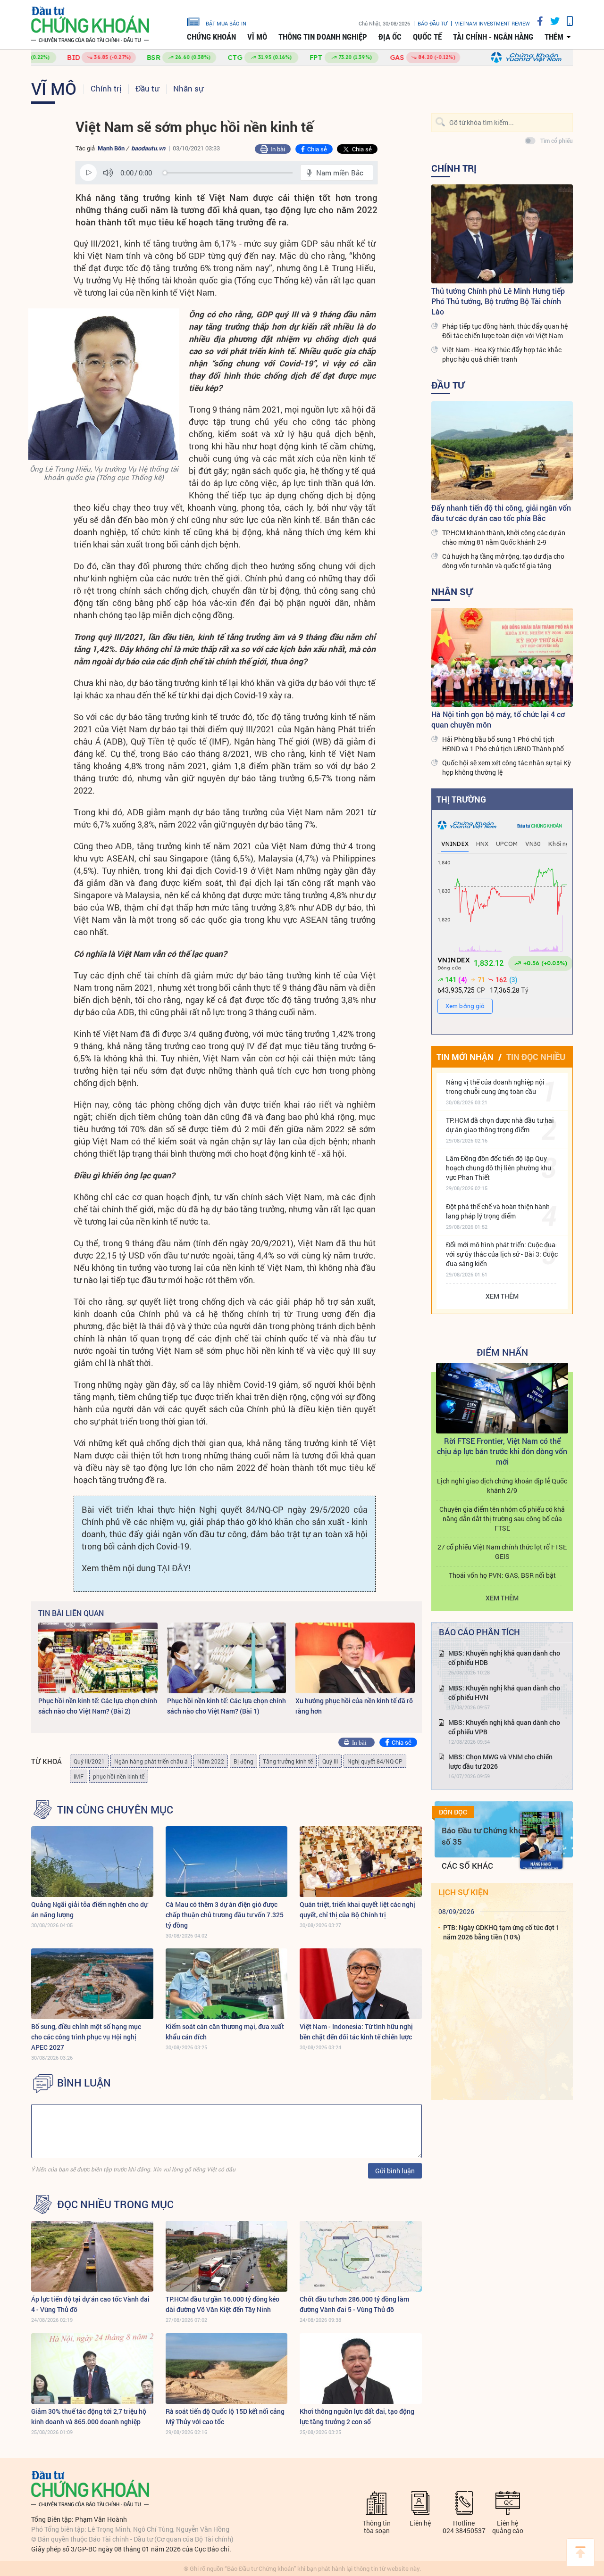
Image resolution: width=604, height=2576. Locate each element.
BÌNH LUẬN (84, 2083)
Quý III (330, 1761)
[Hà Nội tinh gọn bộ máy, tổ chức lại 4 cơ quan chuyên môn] (502, 657)
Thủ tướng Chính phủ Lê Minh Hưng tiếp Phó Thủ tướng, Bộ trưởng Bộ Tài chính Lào (498, 301)
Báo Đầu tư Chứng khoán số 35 (487, 1836)
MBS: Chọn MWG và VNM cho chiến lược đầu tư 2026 (500, 1761)
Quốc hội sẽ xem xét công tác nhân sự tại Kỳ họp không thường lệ (507, 767)
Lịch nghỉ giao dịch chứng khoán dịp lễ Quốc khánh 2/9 (502, 1486)
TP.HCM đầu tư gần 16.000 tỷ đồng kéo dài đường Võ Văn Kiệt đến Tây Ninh (222, 2304)
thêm (554, 37)
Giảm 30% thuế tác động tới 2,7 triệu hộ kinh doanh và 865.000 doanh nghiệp (89, 2416)
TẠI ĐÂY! (173, 1568)
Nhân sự (188, 88)
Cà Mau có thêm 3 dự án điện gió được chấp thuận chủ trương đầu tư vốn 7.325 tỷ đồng (225, 1915)
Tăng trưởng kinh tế (288, 1761)
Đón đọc (453, 1812)
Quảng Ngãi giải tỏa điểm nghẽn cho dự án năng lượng (89, 1909)
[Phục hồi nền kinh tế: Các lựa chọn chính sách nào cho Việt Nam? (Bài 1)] (227, 1658)
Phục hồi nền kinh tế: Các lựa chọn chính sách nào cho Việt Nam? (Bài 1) (226, 1706)
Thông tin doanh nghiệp (323, 37)
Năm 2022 (211, 1761)
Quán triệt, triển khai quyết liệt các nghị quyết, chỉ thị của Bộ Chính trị (357, 1909)
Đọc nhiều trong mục (115, 2204)
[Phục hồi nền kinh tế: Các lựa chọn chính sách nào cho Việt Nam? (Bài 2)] (98, 1658)
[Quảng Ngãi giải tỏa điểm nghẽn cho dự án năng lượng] (92, 1862)
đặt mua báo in (226, 23)
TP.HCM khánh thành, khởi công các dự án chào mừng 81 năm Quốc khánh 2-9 (504, 537)
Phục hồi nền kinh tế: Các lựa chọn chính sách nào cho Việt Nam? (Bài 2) (98, 1706)
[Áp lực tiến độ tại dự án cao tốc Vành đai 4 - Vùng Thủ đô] (92, 2256)
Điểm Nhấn (502, 1352)
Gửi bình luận (395, 2171)
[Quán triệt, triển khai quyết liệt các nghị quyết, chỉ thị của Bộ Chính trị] (361, 1862)
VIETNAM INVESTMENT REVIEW (492, 23)
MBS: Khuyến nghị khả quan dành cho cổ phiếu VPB (504, 1727)
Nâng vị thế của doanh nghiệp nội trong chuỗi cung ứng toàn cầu (495, 1087)
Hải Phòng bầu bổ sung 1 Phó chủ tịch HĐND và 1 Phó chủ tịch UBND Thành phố (503, 744)
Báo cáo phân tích (479, 1632)
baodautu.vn (148, 148)
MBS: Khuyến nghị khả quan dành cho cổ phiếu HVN (504, 1693)
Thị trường (461, 799)
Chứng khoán (211, 37)
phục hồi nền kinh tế (119, 1776)
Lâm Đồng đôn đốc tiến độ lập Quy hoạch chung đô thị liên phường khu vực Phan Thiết (499, 1168)
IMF (79, 1776)
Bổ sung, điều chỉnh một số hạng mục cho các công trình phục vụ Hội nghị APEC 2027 (86, 2037)
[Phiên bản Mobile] (566, 21)
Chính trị (106, 88)
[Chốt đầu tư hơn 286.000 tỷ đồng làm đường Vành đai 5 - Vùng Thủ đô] (361, 2256)
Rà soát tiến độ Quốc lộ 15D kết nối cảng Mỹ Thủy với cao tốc (225, 2416)
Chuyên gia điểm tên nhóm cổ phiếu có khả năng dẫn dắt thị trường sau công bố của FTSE (502, 1519)
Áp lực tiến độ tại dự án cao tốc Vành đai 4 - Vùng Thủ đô (90, 2304)
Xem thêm (502, 1296)
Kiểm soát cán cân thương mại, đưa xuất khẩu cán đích (225, 2032)
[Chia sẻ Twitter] (551, 21)
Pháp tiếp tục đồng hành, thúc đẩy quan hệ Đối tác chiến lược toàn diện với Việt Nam (505, 331)
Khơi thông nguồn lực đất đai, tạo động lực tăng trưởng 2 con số (357, 2416)
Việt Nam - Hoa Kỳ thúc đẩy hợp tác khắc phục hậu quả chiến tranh (502, 354)
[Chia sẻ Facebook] (537, 21)
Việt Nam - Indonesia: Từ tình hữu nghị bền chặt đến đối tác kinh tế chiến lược (356, 2032)
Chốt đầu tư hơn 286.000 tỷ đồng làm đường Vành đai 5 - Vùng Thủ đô (354, 2304)
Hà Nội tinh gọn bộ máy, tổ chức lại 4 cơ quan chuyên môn (498, 719)
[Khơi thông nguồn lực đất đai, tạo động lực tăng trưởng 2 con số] (361, 2369)
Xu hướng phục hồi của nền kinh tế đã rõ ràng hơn (354, 1706)
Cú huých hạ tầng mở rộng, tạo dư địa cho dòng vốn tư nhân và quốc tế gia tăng (503, 561)
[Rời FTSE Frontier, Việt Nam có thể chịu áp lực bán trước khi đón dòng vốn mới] (502, 1398)
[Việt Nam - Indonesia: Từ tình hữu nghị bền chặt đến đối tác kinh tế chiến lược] (361, 1984)
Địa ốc (390, 37)
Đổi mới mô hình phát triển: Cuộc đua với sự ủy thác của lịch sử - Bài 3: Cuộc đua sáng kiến (502, 1254)
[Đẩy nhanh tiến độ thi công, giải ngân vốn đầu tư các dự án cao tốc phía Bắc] (502, 451)
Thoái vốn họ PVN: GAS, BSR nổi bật (502, 1575)
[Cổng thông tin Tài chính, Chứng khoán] (90, 25)
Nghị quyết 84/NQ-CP (375, 1761)
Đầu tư (147, 88)
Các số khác (467, 1866)
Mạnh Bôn (111, 148)
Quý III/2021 (89, 1761)
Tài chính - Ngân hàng (493, 37)
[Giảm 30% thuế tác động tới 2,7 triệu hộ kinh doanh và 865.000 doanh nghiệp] (92, 2369)
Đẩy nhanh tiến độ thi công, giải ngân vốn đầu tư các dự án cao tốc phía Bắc (501, 513)
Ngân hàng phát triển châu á (151, 1761)
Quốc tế (427, 37)
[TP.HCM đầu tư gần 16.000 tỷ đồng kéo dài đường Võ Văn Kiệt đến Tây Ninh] (227, 2256)
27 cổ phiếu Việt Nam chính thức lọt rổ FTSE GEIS (502, 1552)
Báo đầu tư (432, 23)
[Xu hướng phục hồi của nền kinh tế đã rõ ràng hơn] (355, 1658)
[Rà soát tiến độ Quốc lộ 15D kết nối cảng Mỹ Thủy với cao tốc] (227, 2369)
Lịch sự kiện (463, 1892)
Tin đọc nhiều (536, 1057)
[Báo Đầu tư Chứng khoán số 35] (541, 1840)
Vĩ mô (257, 37)
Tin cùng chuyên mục (115, 1810)
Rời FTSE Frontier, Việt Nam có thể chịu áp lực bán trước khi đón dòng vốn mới (502, 1451)
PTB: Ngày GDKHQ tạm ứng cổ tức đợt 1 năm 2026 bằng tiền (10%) (501, 1932)
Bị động (243, 1761)
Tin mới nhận (465, 1057)
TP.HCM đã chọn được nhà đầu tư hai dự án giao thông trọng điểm (500, 1125)
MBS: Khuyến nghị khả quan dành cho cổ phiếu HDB (504, 1658)
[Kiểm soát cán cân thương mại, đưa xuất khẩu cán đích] (227, 1984)
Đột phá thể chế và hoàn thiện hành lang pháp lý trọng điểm (498, 1211)
